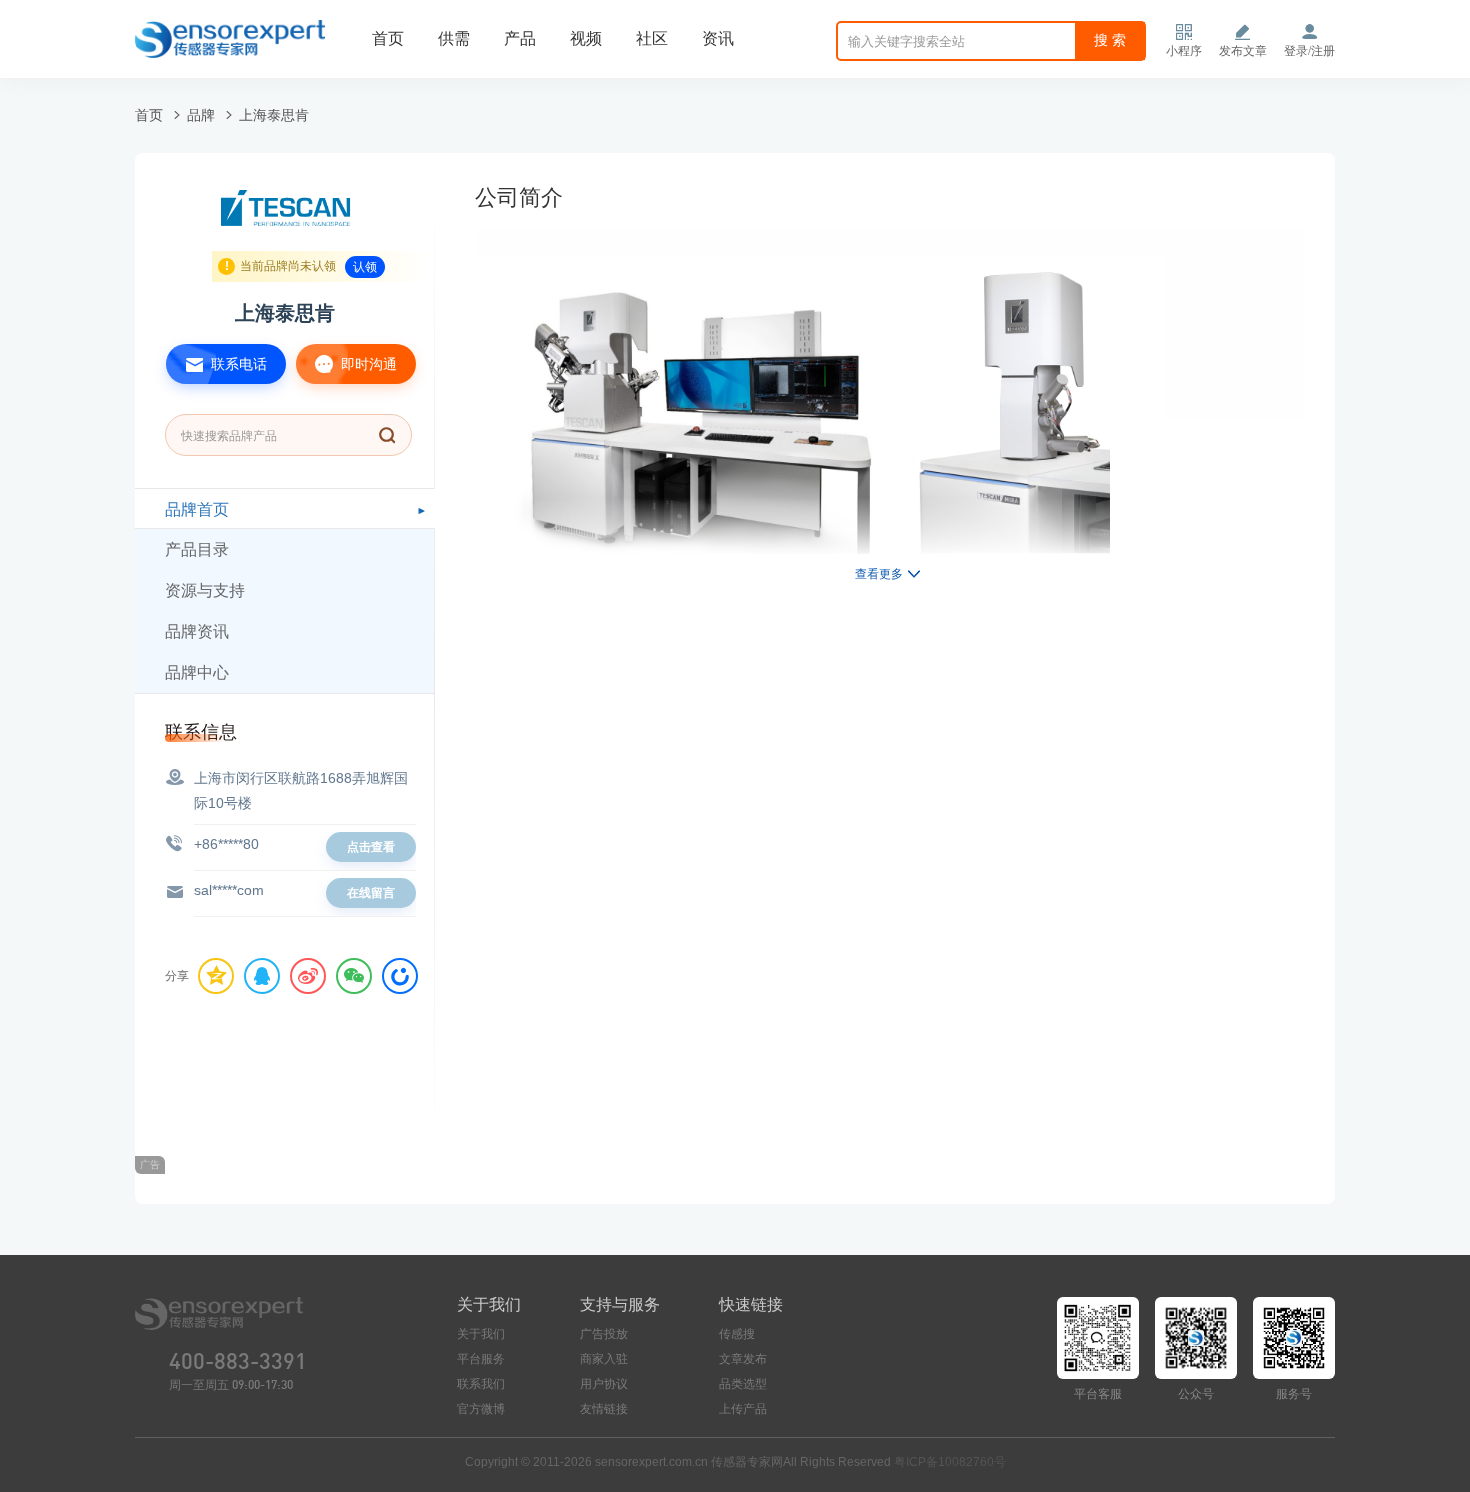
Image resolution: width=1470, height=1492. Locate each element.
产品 (520, 38)
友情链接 (604, 1409)
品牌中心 (197, 672)
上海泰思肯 (274, 115)
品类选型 (743, 1384)
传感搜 (737, 1334)
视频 (586, 38)
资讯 (718, 38)
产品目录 (197, 549)
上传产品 (743, 1409)
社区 (652, 38)
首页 (388, 38)
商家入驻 (604, 1359)
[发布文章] (1243, 32)
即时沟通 (367, 364)
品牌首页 (197, 509)
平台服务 (481, 1359)
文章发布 (743, 1359)
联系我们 (481, 1384)
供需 (454, 38)
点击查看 (371, 847)
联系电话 (237, 364)
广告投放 (604, 1334)
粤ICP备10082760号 (950, 1462)
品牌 (201, 115)
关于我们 (481, 1334)
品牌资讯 (197, 631)
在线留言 (371, 893)
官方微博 (481, 1409)
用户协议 (604, 1384)
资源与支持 (205, 590)
